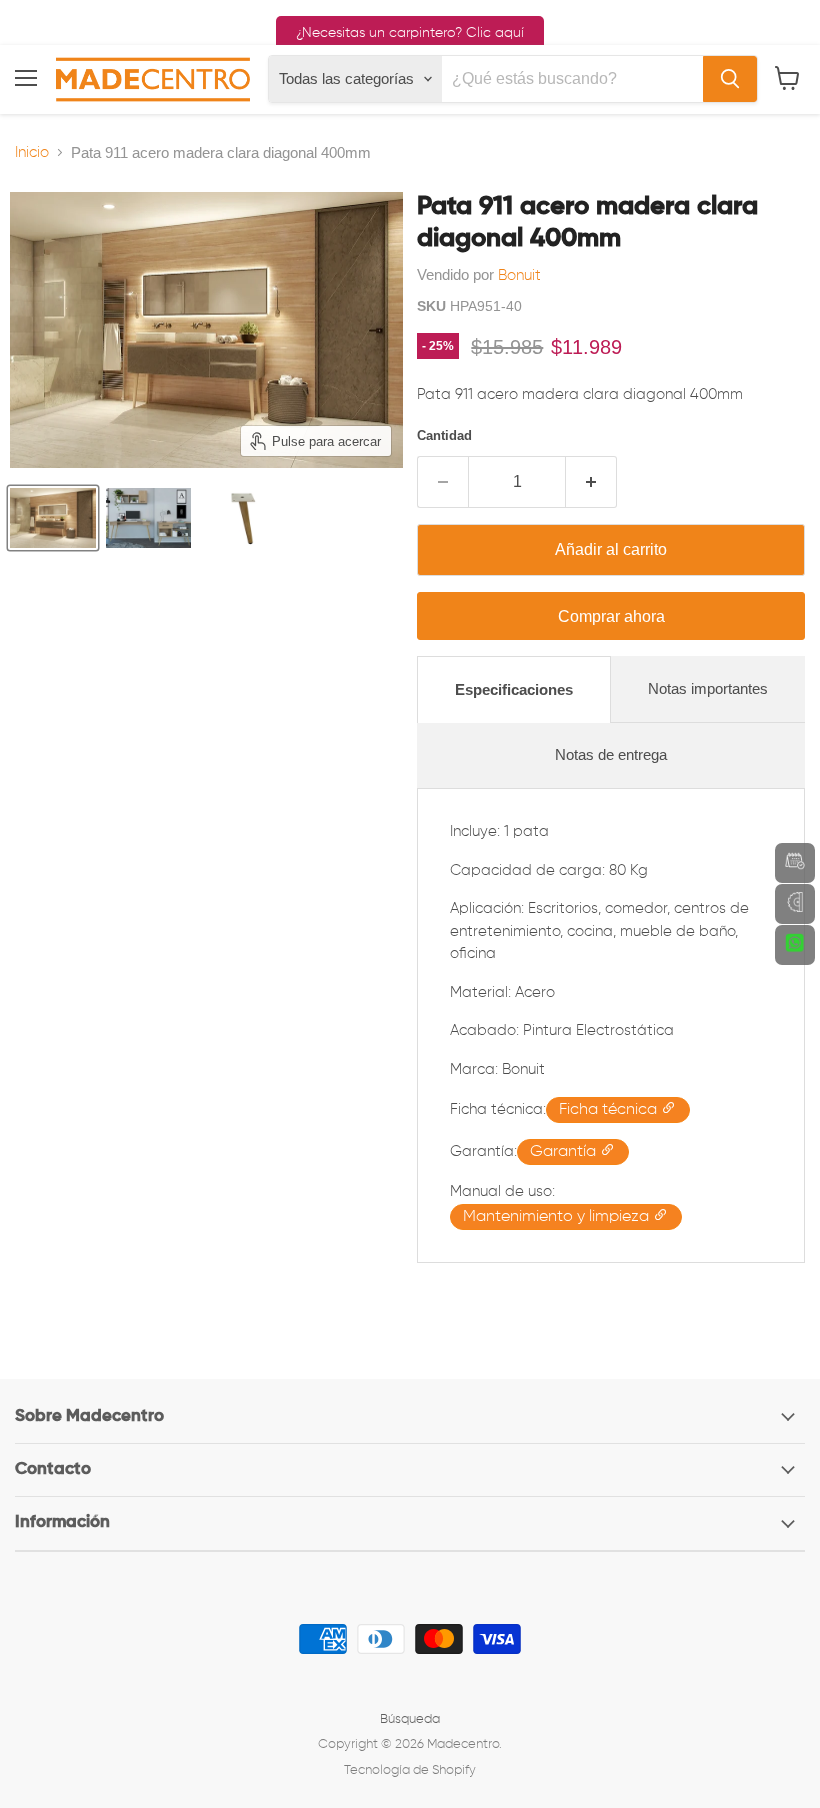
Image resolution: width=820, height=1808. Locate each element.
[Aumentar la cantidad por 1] (591, 482)
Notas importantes (708, 688)
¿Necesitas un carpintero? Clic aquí (410, 33)
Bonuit (519, 275)
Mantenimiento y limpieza (558, 1217)
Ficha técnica (610, 1110)
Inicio (32, 152)
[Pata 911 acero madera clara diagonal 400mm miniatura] (53, 518)
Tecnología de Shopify (410, 1770)
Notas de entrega (611, 754)
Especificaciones (514, 689)
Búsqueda (410, 1719)
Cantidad (444, 435)
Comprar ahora (611, 616)
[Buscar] (730, 79)
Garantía (565, 1152)
